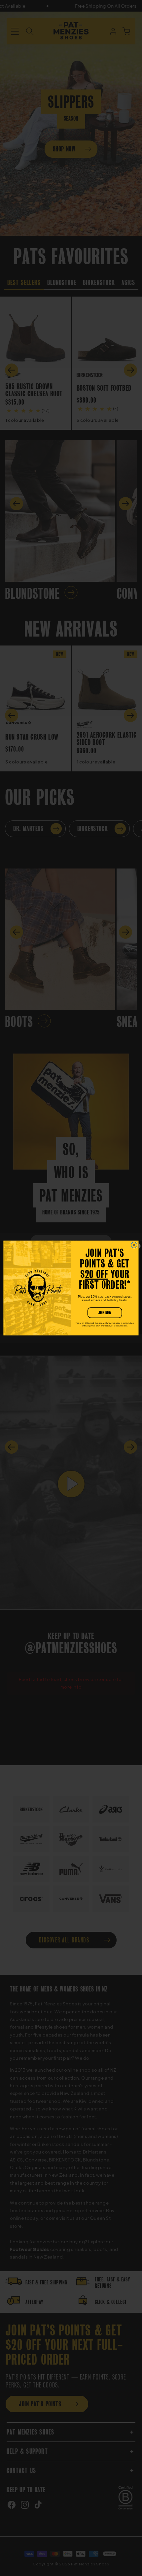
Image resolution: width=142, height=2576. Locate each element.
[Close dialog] (134, 1245)
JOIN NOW (105, 1313)
